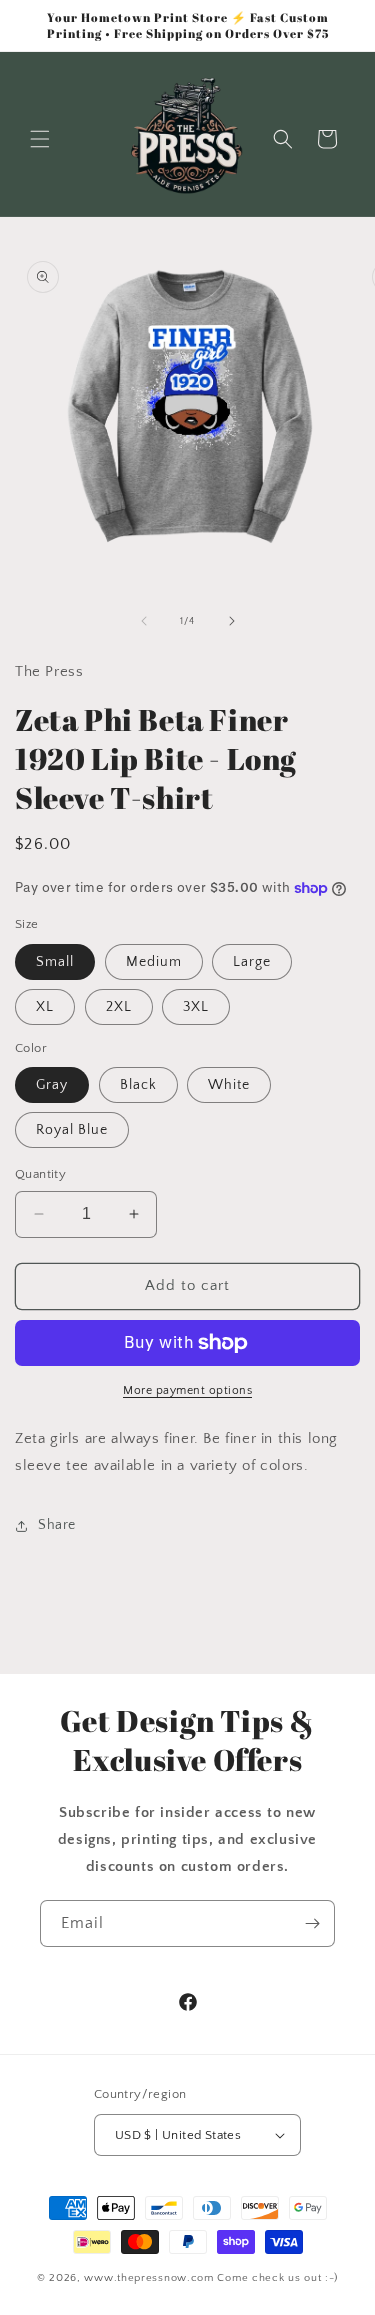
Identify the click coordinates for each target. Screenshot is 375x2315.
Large (252, 962)
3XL (196, 1007)
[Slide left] (144, 621)
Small (55, 962)
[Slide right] (232, 621)
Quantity (40, 1174)
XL (45, 1007)
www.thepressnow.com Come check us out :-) (211, 2278)
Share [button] (57, 1525)
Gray (52, 1085)
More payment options (187, 1390)
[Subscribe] (312, 1923)
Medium (154, 962)
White (229, 1085)
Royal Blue (72, 1130)
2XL (119, 1007)
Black (138, 1085)
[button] (40, 139)
